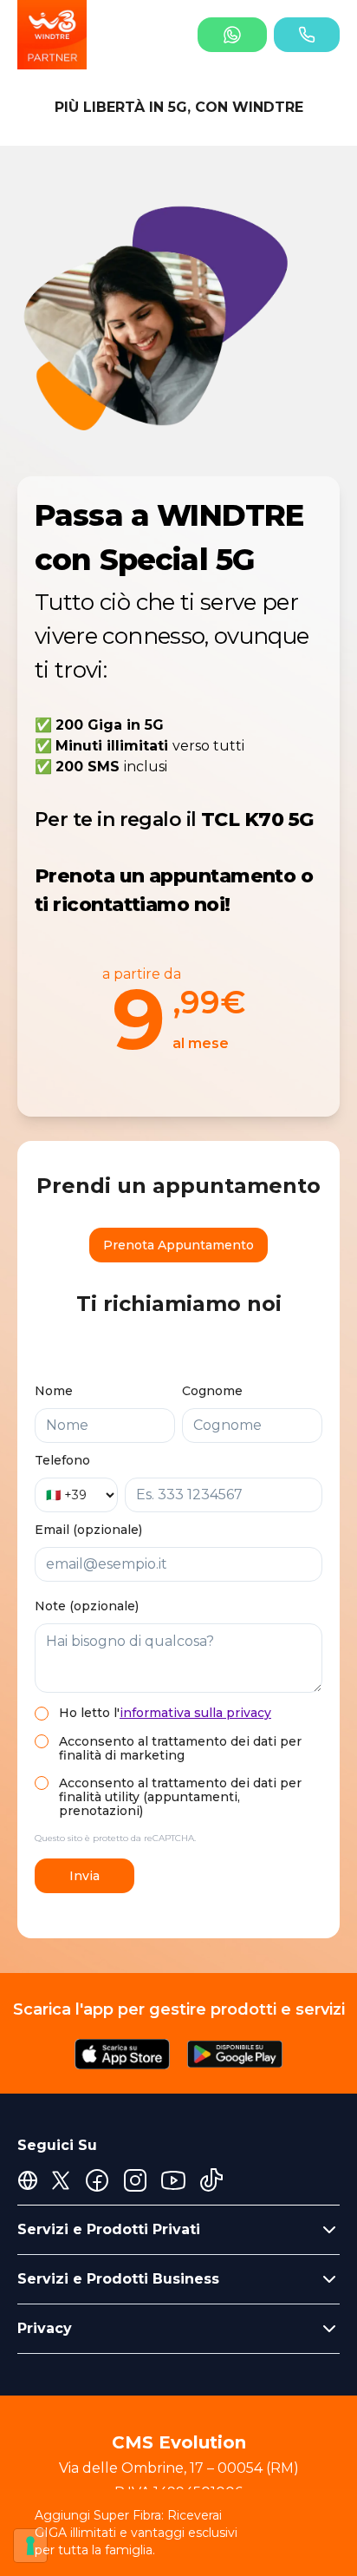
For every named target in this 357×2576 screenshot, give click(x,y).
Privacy (45, 2328)
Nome (54, 1391)
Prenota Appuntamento (178, 1245)
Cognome (212, 1391)
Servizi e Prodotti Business (118, 2279)
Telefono (62, 1460)
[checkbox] (42, 1714)
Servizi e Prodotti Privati (109, 2229)
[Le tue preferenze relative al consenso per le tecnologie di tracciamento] (30, 2546)
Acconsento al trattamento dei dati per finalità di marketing (180, 1748)
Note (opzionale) (87, 1606)
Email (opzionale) (88, 1530)
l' (192, 1713)
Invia (84, 1876)
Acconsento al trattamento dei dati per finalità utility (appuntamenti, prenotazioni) (180, 1797)
